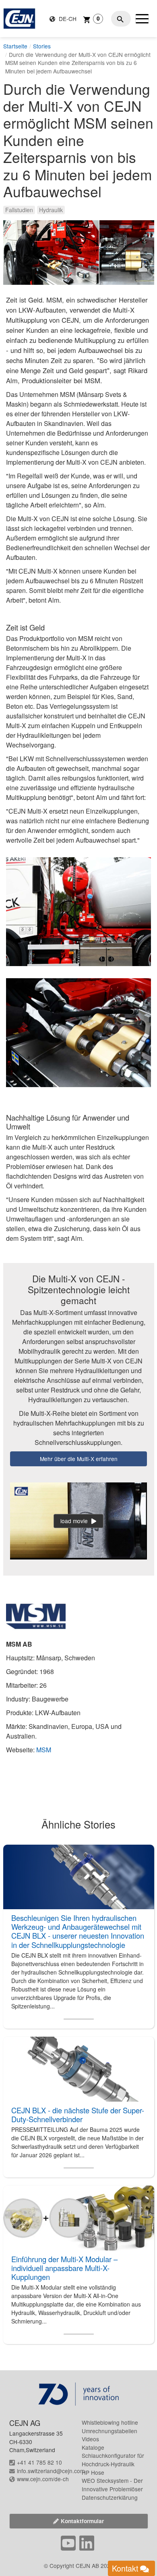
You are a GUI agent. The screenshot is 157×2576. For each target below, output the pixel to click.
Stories (42, 46)
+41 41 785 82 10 (39, 2462)
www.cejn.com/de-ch (43, 2479)
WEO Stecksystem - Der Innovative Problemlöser (112, 2485)
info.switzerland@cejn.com (51, 2471)
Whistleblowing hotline (110, 2422)
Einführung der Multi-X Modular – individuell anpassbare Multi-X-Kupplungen (64, 2268)
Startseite (15, 46)
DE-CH (67, 19)
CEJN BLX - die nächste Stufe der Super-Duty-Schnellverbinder (78, 2115)
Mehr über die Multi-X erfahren (79, 1459)
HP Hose (93, 2472)
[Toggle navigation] (142, 19)
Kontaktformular (82, 2521)
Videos (90, 2439)
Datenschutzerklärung (110, 2497)
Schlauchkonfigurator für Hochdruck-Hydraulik (113, 2460)
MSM (44, 1750)
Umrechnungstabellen (109, 2431)
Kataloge (93, 2447)
